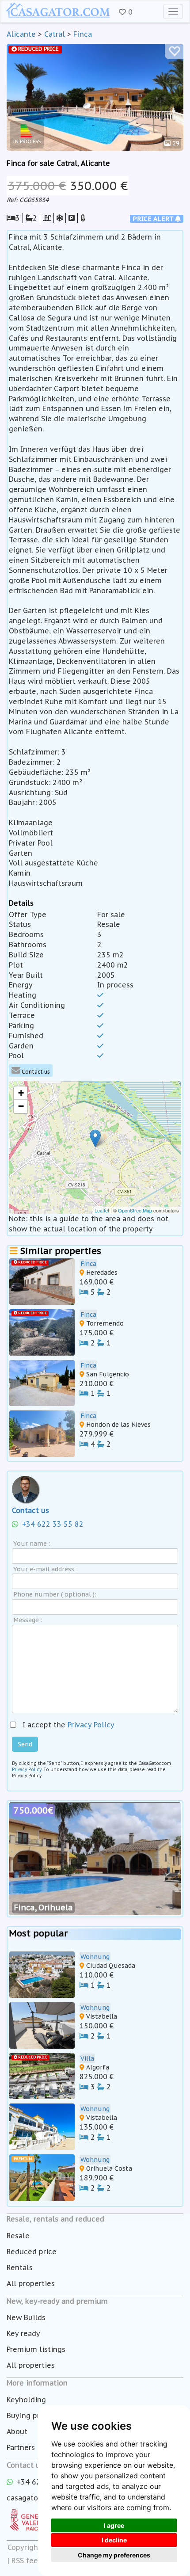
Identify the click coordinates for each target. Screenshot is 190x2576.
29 (175, 143)
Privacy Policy (91, 1725)
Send (25, 1744)
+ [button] (21, 1093)
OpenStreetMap (135, 1210)
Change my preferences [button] (114, 2555)
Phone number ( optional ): (55, 1594)
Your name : (32, 1543)
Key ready (23, 2333)
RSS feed (27, 2561)
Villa (87, 2058)
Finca (83, 34)
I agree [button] (114, 2525)
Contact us (35, 1072)
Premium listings (36, 2349)
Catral (55, 34)
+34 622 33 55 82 (52, 1524)
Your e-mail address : (46, 1569)
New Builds (26, 2317)
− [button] (21, 1106)
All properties (31, 2283)
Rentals (20, 2267)
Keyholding (26, 2400)
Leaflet (102, 1210)
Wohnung (95, 1957)
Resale (18, 2236)
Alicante (21, 34)
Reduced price (32, 2252)
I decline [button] (114, 2540)
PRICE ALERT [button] (154, 219)
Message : (28, 1620)
